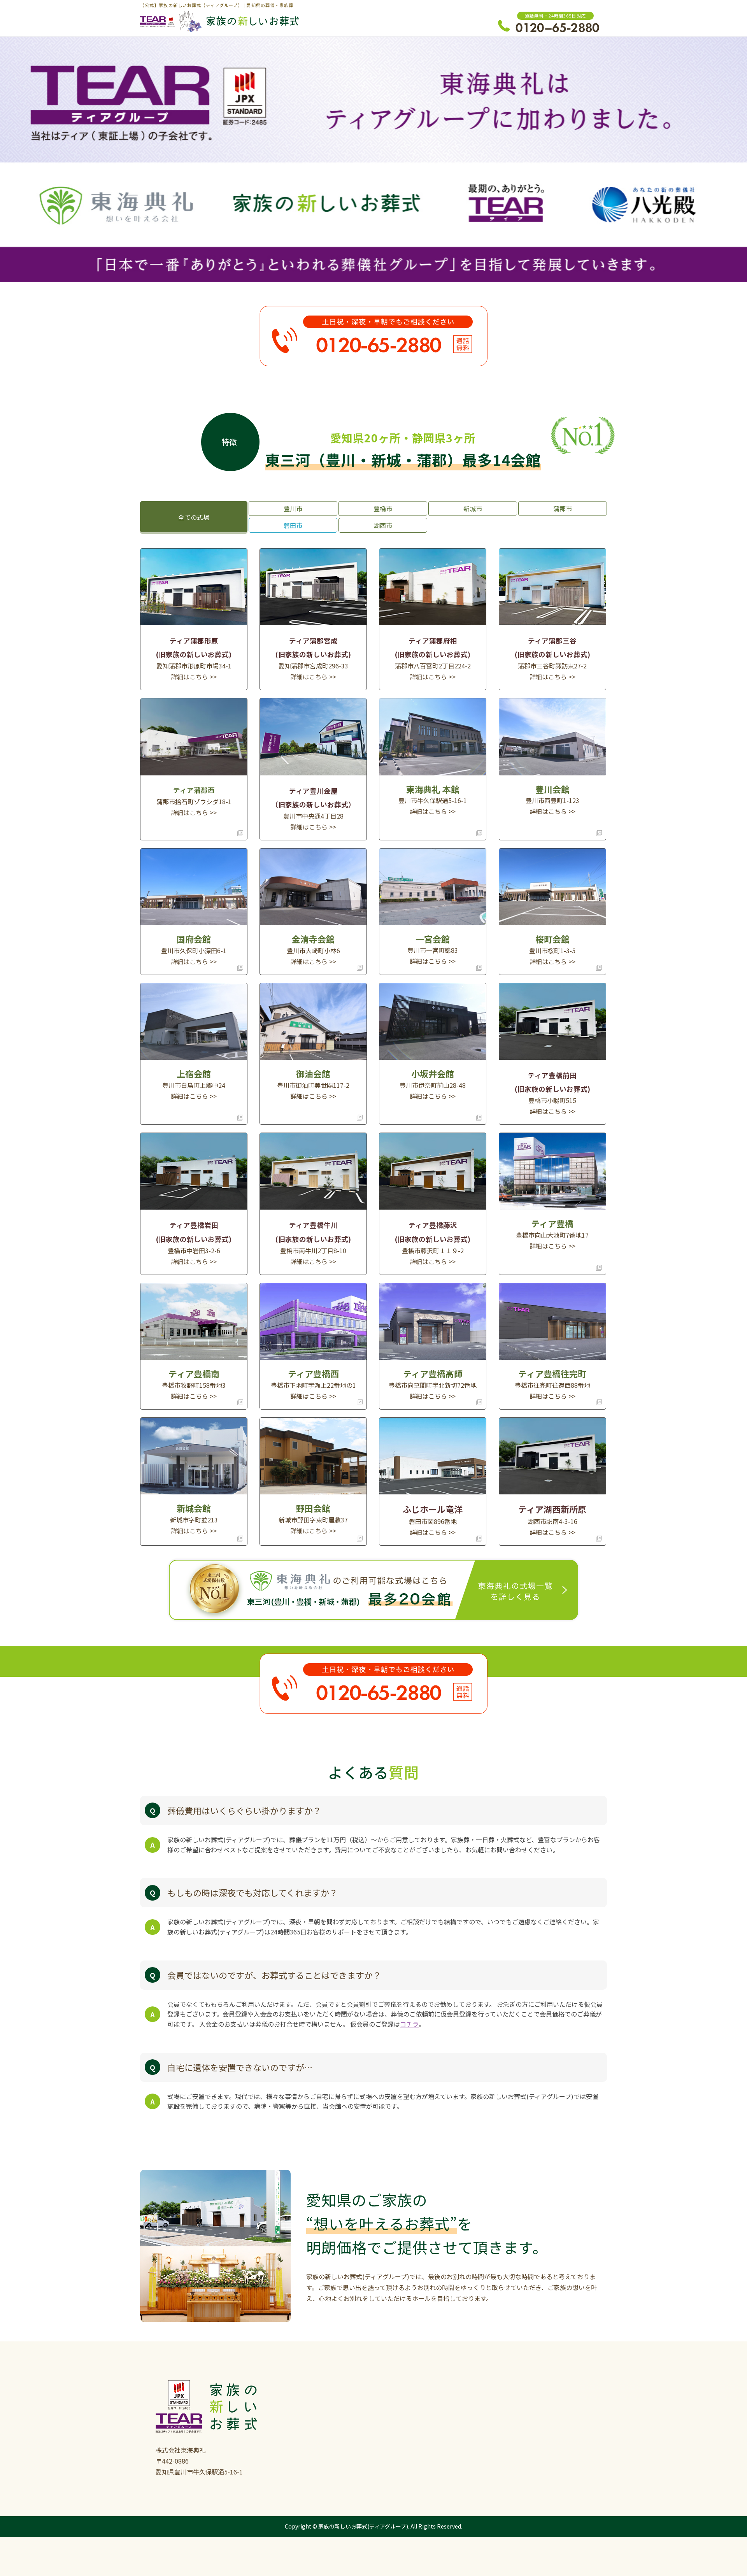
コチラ (409, 2024)
